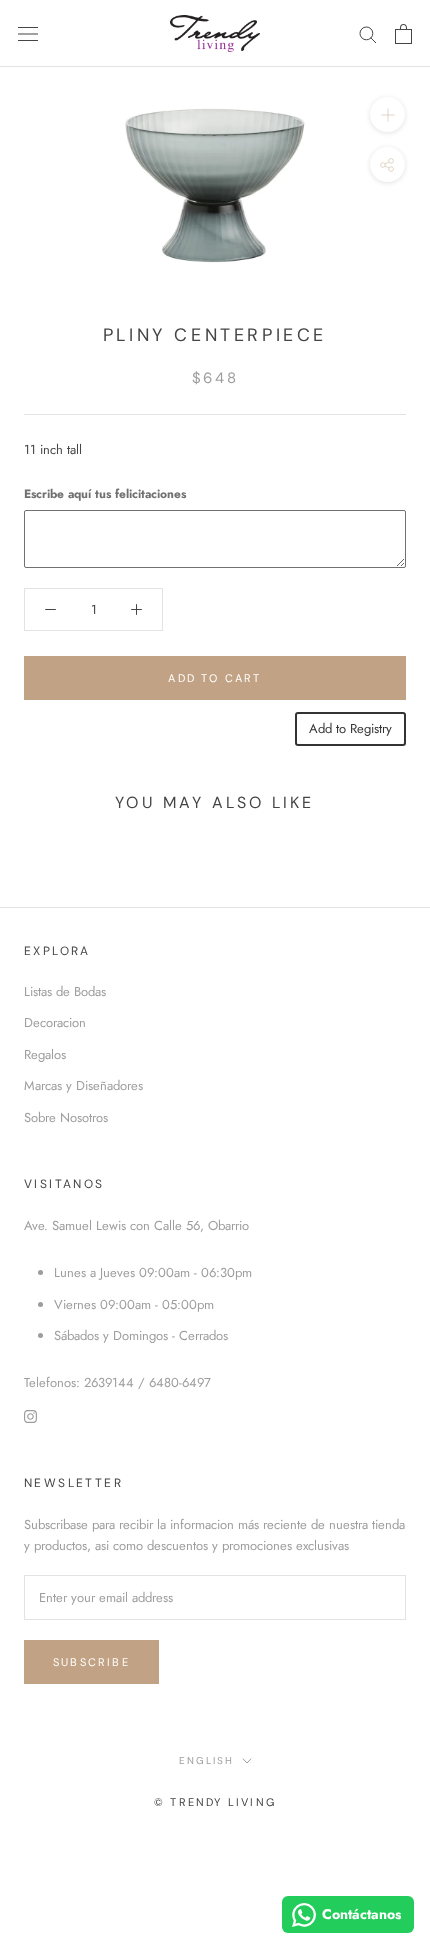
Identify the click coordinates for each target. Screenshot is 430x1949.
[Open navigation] (28, 33)
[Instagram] (30, 1415)
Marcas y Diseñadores (83, 1085)
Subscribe (91, 1662)
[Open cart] (403, 34)
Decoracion (55, 1022)
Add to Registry (350, 728)
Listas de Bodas (65, 991)
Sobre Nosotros (66, 1117)
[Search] (368, 33)
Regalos (45, 1054)
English (206, 1760)
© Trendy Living (215, 1802)
